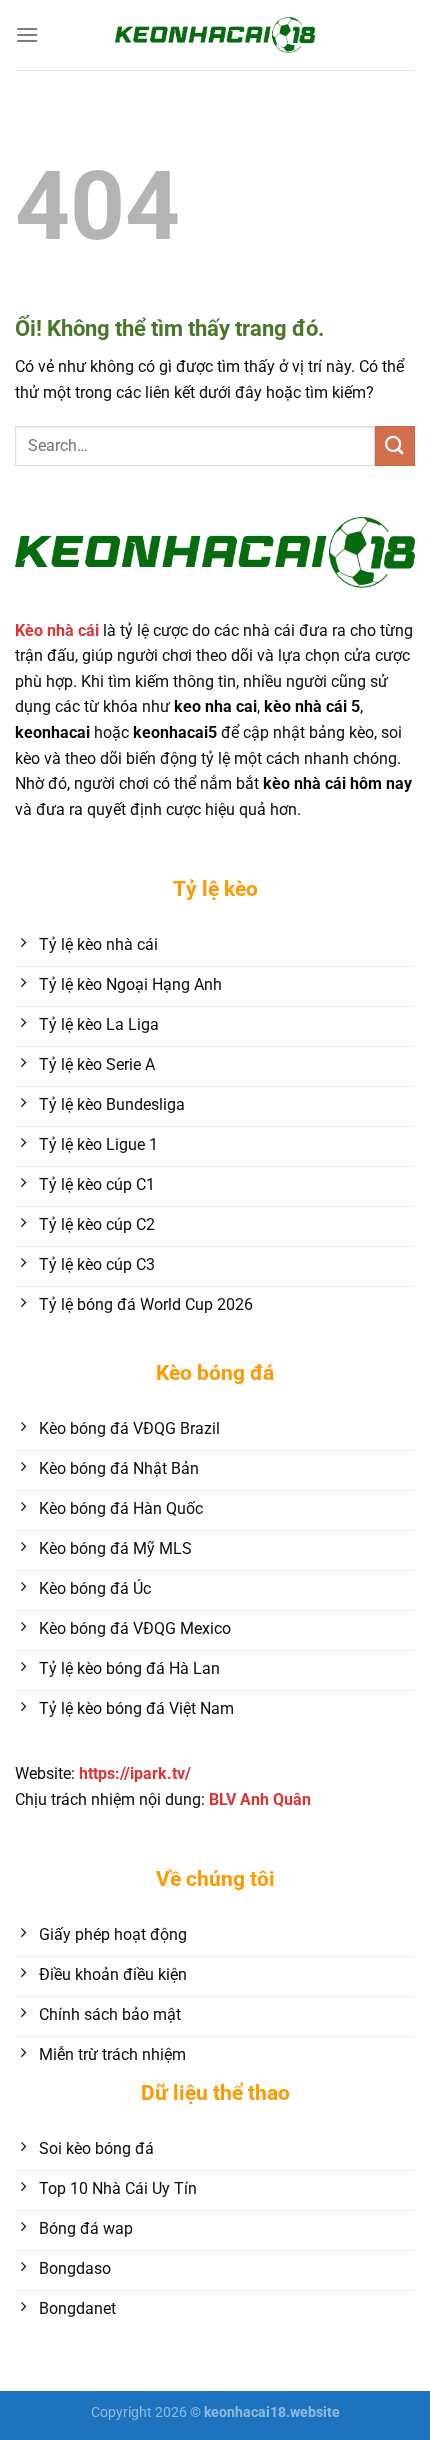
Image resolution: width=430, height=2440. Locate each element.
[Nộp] (395, 445)
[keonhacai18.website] (215, 34)
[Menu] (27, 34)
